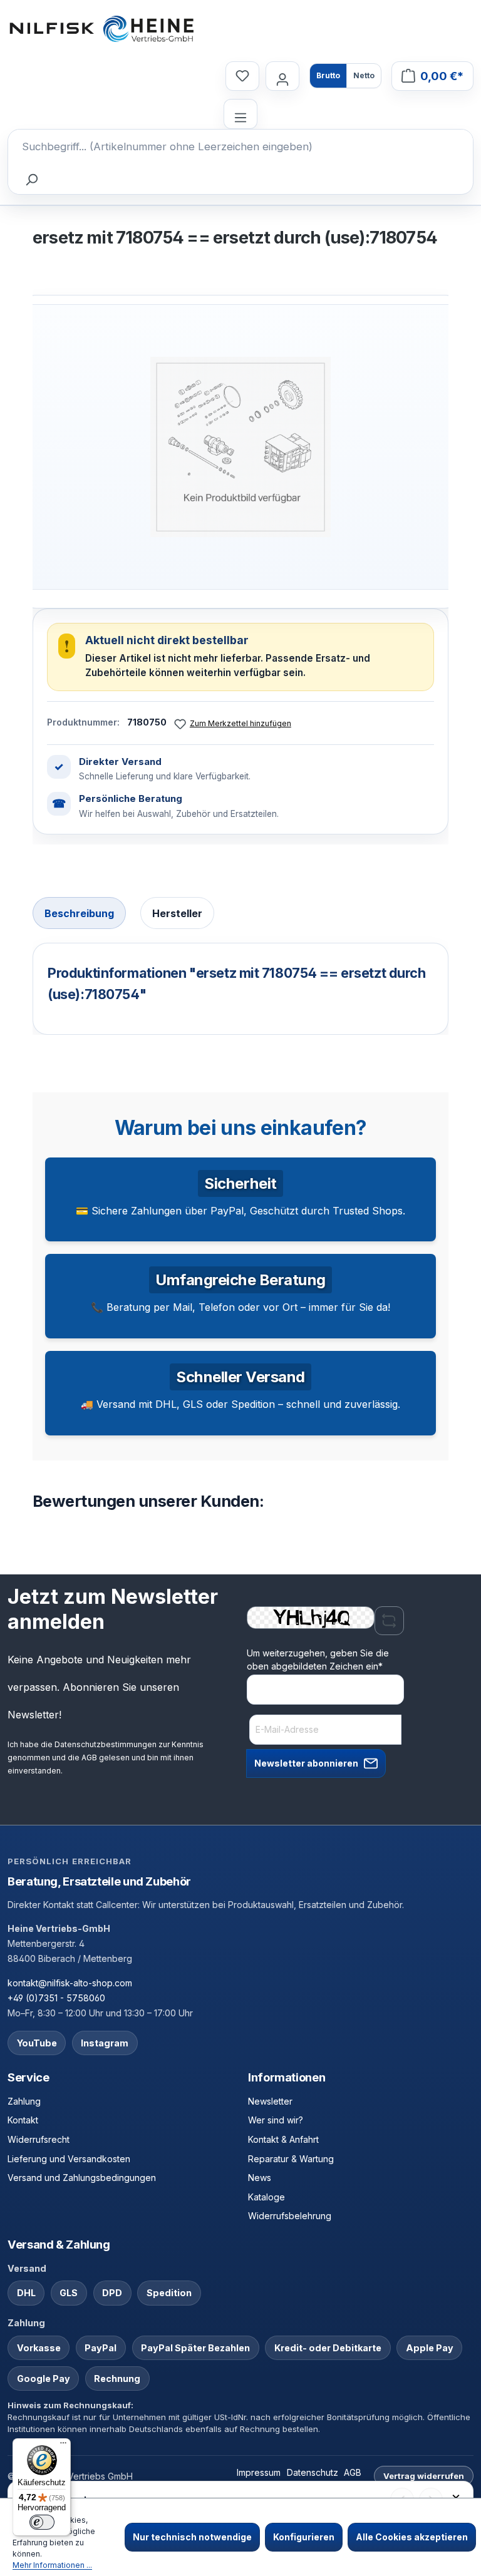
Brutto (328, 75)
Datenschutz (313, 2472)
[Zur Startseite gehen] (101, 29)
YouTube (37, 2043)
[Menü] (240, 114)
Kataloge (266, 2197)
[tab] (79, 913)
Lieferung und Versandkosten (69, 2159)
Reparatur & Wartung (291, 2159)
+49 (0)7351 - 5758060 (56, 1998)
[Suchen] (31, 179)
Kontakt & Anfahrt (283, 2139)
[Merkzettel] (242, 76)
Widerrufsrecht (39, 2139)
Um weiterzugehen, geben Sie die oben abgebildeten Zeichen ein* (318, 1660)
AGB (89, 1758)
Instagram (105, 2043)
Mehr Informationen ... (52, 2565)
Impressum (259, 2472)
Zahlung (24, 2101)
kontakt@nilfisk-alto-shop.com (70, 1983)
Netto (364, 75)
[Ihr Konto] (282, 76)
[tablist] (240, 914)
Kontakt (23, 2120)
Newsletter (270, 2101)
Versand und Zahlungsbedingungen (82, 2178)
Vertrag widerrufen (424, 2476)
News (260, 2178)
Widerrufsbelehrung (290, 2216)
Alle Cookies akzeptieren (412, 2537)
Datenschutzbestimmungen (106, 1744)
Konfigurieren (304, 2537)
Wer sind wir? (276, 2120)
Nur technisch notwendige (192, 2537)
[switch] (42, 2522)
